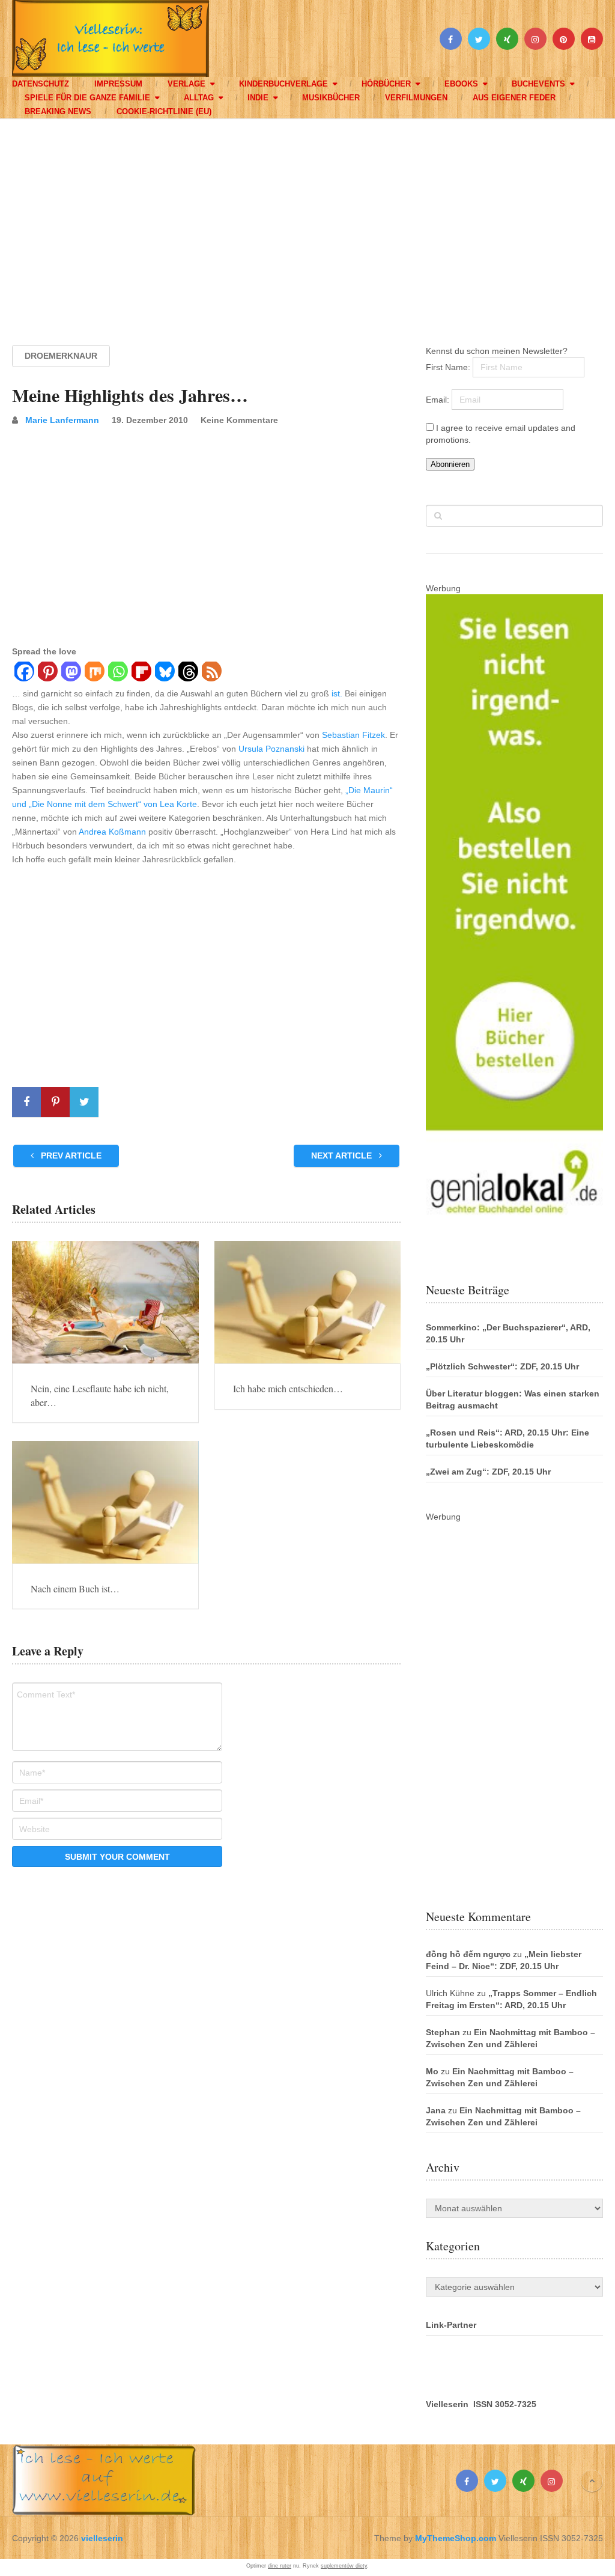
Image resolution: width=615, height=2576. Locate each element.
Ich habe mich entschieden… (288, 1388)
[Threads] (188, 673)
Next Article (343, 1156)
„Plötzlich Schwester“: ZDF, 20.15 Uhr (502, 1366)
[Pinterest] (47, 673)
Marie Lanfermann (62, 420)
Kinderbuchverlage (283, 84)
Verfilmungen (416, 98)
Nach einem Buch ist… (75, 1588)
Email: (439, 400)
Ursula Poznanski (271, 749)
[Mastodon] (71, 673)
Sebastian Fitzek (353, 735)
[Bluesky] (164, 673)
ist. (337, 693)
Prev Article (70, 1156)
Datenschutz (41, 84)
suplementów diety (344, 2566)
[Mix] (94, 673)
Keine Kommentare (239, 420)
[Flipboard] (141, 673)
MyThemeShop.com (456, 2538)
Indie (258, 98)
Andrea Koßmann (112, 832)
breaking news (58, 111)
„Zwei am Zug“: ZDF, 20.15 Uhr (488, 1472)
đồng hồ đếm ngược (468, 1954)
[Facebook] (24, 673)
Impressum (118, 84)
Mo (432, 2071)
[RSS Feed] (211, 673)
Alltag (199, 98)
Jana (436, 2110)
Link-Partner (451, 2325)
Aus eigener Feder (514, 98)
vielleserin (102, 2538)
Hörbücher (386, 84)
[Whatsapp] (117, 673)
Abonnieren (450, 464)
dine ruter (280, 2566)
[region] (307, 221)
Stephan (443, 2032)
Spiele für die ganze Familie (87, 98)
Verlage (186, 84)
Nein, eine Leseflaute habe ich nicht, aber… (100, 1395)
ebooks (461, 84)
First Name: (449, 367)
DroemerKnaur (61, 356)
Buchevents (538, 84)
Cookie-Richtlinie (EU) (164, 111)
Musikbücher (331, 98)
